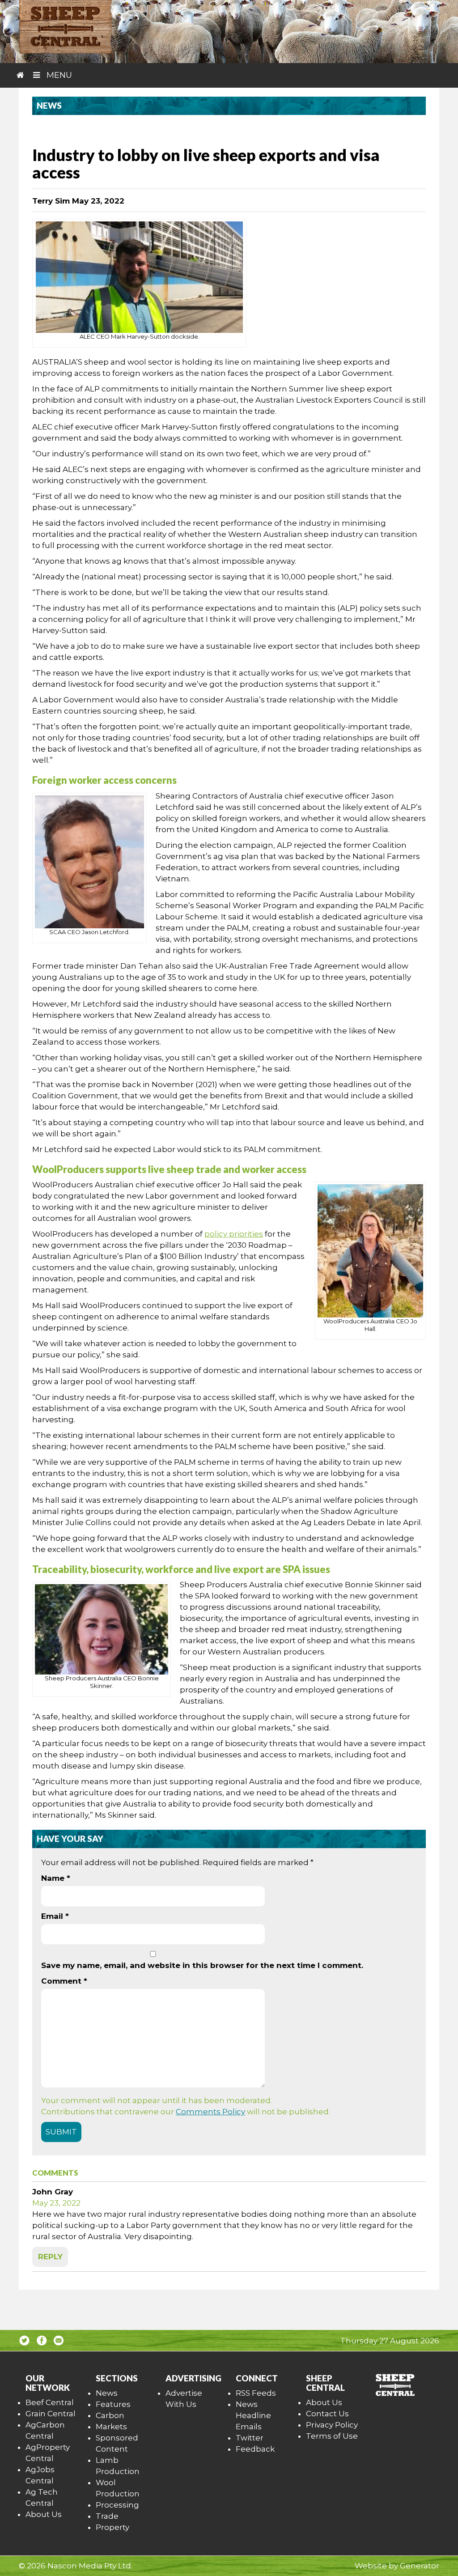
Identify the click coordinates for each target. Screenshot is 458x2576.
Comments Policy (210, 2112)
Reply (50, 2257)
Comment (64, 1981)
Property (112, 2527)
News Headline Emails (253, 2415)
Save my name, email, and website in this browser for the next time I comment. (202, 1965)
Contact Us (327, 2414)
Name (56, 1878)
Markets (111, 2427)
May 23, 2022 (56, 2203)
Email (55, 1916)
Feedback (255, 2449)
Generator (420, 2566)
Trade (107, 2516)
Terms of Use (332, 2436)
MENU (58, 75)
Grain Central (51, 2414)
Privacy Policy (332, 2425)
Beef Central (50, 2402)
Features (113, 2404)
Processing (117, 2505)
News (107, 2393)
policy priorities (234, 1234)
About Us (44, 2514)
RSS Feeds (256, 2393)
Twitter (250, 2438)
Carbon (110, 2415)
